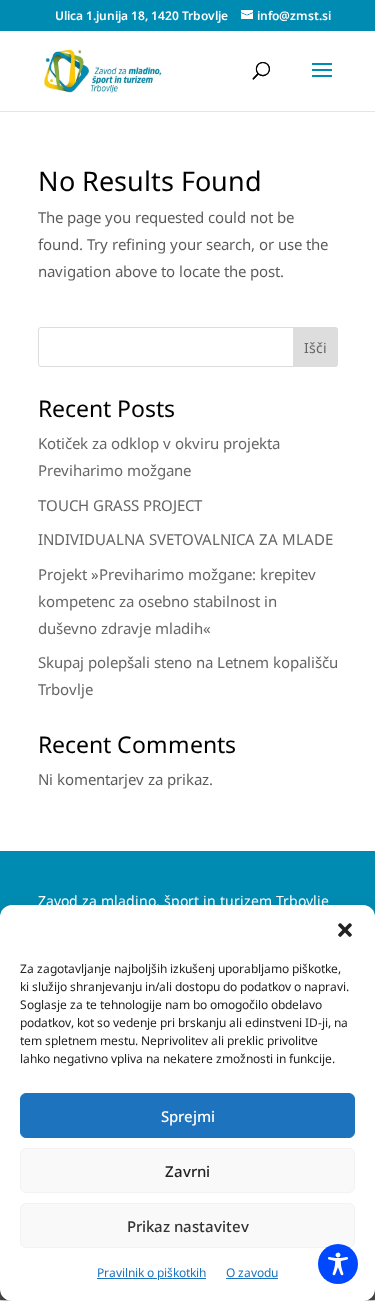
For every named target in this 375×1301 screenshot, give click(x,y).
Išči (315, 347)
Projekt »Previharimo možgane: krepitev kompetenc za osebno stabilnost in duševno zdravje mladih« (177, 601)
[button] (345, 930)
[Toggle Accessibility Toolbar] (338, 1264)
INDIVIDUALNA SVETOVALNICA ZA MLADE (185, 539)
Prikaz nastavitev (188, 1226)
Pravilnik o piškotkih (151, 1272)
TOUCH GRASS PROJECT (120, 505)
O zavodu (252, 1272)
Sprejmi (188, 1116)
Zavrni (187, 1171)
